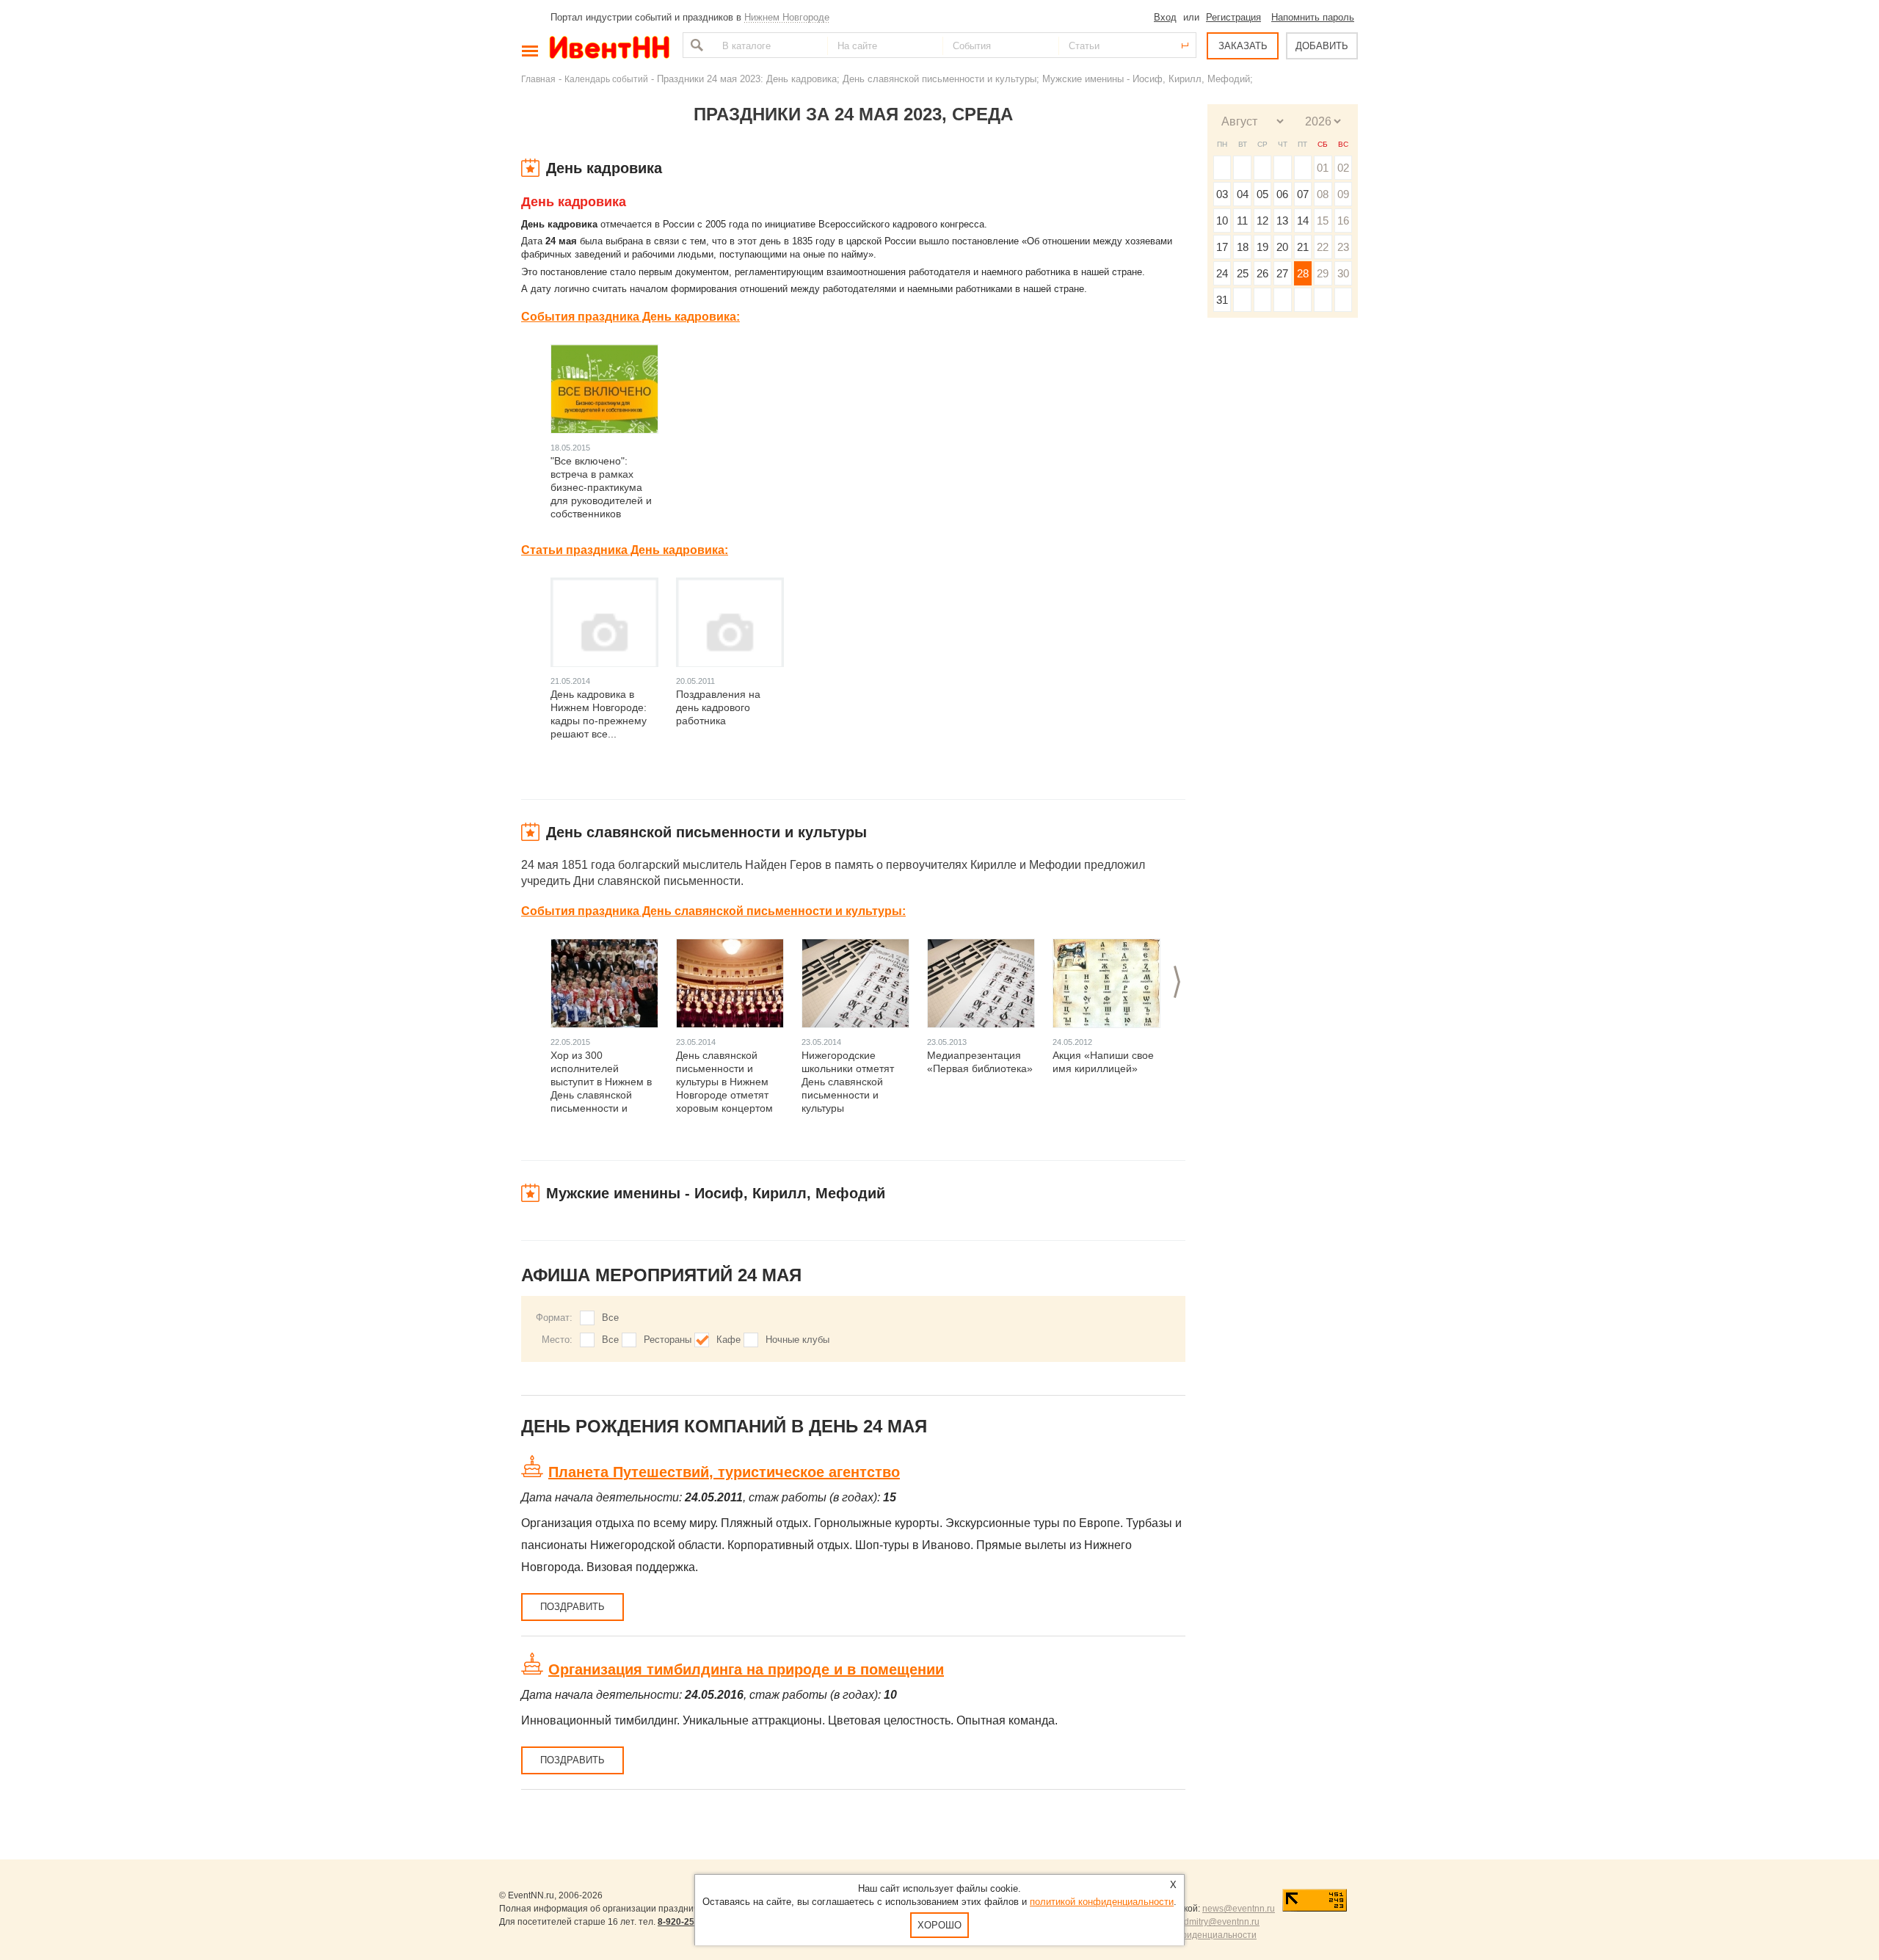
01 (1323, 168)
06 (1282, 194)
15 (1323, 221)
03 (1222, 194)
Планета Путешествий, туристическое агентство (724, 1472)
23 (1343, 247)
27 (1282, 273)
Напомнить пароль (1313, 17)
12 (1262, 221)
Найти (695, 45)
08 (1323, 194)
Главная (538, 79)
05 (1262, 194)
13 (1282, 221)
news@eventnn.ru (1239, 1909)
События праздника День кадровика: (630, 317)
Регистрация (1233, 17)
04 (1243, 194)
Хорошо (939, 1925)
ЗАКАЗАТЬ (1243, 46)
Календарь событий (606, 79)
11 (1242, 221)
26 (1262, 273)
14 (1303, 221)
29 (1323, 273)
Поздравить (573, 1607)
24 (1222, 273)
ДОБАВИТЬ (1322, 46)
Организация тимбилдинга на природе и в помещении (746, 1669)
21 (1303, 247)
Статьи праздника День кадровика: (625, 550)
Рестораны (668, 1340)
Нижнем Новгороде (787, 17)
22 (1323, 247)
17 (1222, 247)
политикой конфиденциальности (1102, 1902)
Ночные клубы (797, 1340)
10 (1222, 221)
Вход (1165, 17)
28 (1303, 273)
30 (1343, 273)
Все (610, 1318)
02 (1343, 168)
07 (1303, 194)
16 (1343, 221)
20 (1282, 247)
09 (1343, 194)
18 (1243, 247)
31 (1222, 300)
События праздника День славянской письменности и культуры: (713, 911)
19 (1262, 247)
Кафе (728, 1340)
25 (1243, 273)
